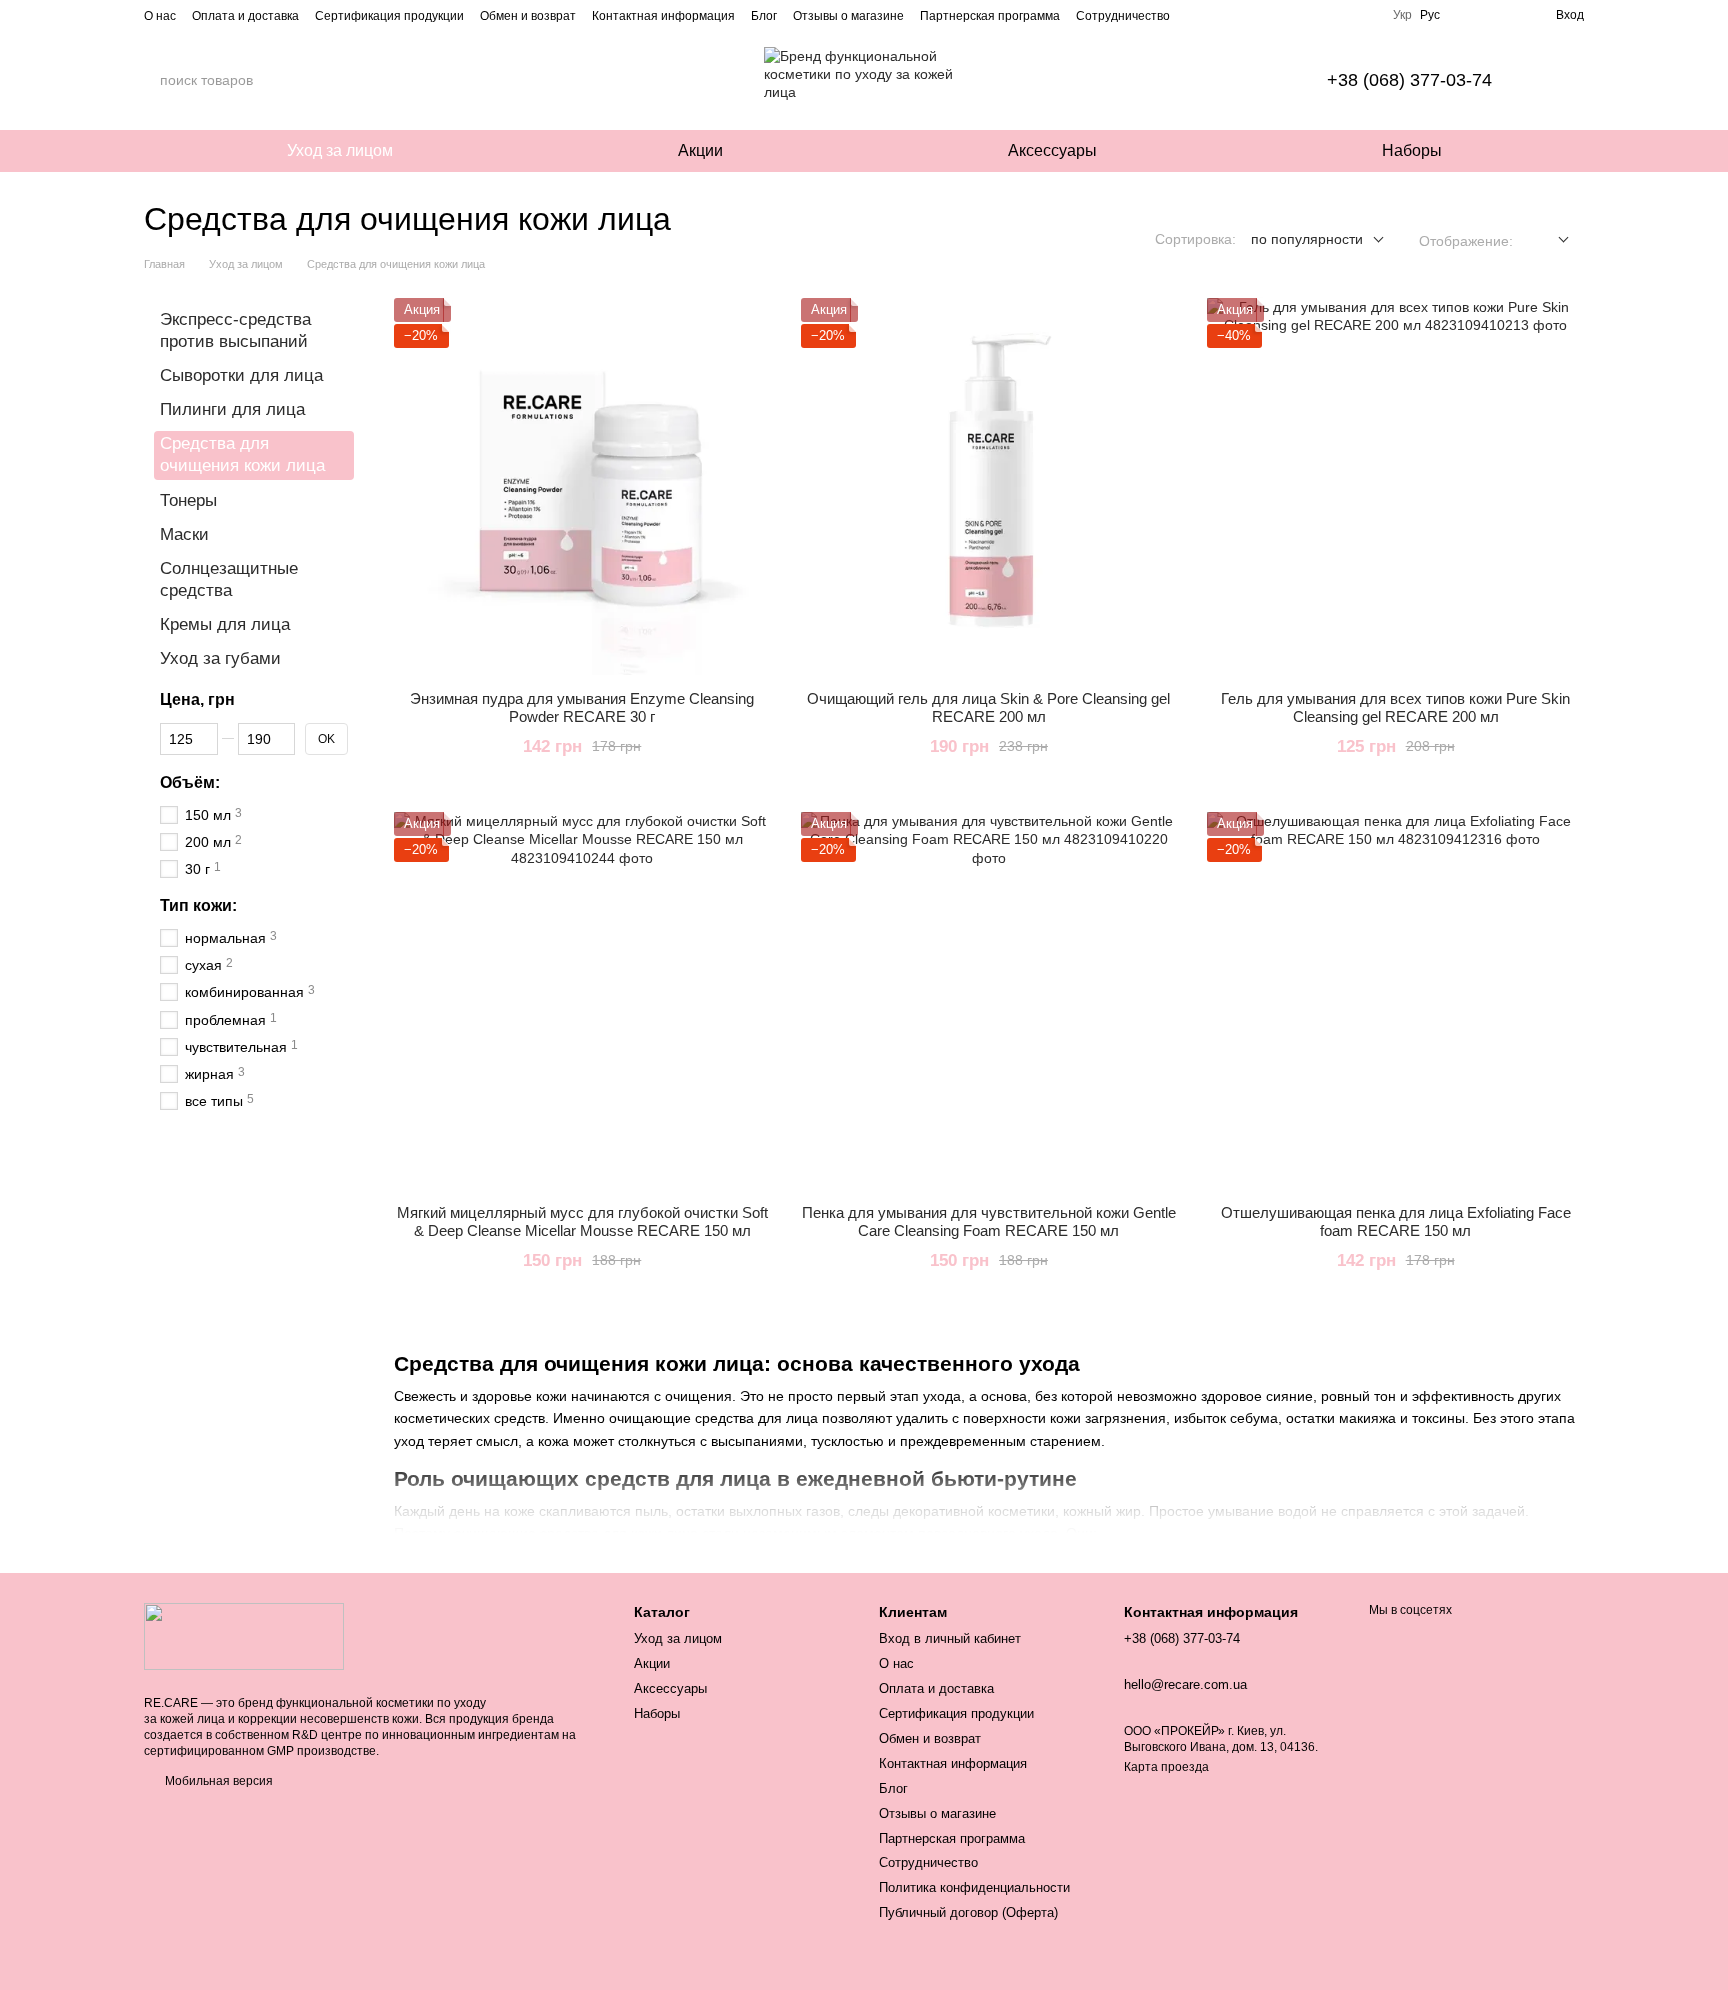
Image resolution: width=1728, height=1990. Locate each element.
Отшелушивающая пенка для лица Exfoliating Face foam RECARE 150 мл (1396, 1221)
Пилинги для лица (232, 409)
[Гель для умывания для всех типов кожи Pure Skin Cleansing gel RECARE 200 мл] (1395, 486)
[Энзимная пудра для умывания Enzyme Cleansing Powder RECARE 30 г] (582, 486)
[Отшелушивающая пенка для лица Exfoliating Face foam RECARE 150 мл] (1395, 1000)
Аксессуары (1052, 150)
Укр (1402, 15)
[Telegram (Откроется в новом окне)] (1365, 15)
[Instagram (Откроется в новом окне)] (1293, 15)
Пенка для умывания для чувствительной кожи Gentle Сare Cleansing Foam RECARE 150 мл (989, 1221)
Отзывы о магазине (848, 16)
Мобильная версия (217, 1781)
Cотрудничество (1123, 16)
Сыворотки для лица (241, 375)
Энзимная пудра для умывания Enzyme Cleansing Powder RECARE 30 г (582, 707)
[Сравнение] (1504, 15)
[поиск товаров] (333, 80)
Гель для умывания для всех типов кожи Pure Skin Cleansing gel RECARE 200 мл (1395, 707)
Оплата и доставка (245, 16)
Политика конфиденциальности (974, 1887)
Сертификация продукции (389, 16)
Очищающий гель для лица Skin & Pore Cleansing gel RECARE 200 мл (988, 707)
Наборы (1412, 150)
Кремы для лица (225, 624)
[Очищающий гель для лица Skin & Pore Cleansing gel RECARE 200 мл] (989, 486)
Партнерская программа (990, 16)
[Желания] (1468, 15)
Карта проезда (1166, 1767)
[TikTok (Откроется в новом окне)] (1317, 15)
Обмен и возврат (528, 16)
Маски (184, 534)
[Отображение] (1548, 240)
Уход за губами (220, 658)
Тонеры (188, 500)
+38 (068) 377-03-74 (1409, 80)
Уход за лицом (340, 150)
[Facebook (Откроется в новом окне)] (1341, 15)
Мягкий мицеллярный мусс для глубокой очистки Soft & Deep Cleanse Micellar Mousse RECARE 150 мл (582, 1221)
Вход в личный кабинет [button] (950, 1638)
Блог (764, 16)
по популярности (1307, 239)
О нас (160, 16)
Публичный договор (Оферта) (968, 1912)
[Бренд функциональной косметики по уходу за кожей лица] (244, 1636)
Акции (700, 150)
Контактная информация (663, 16)
